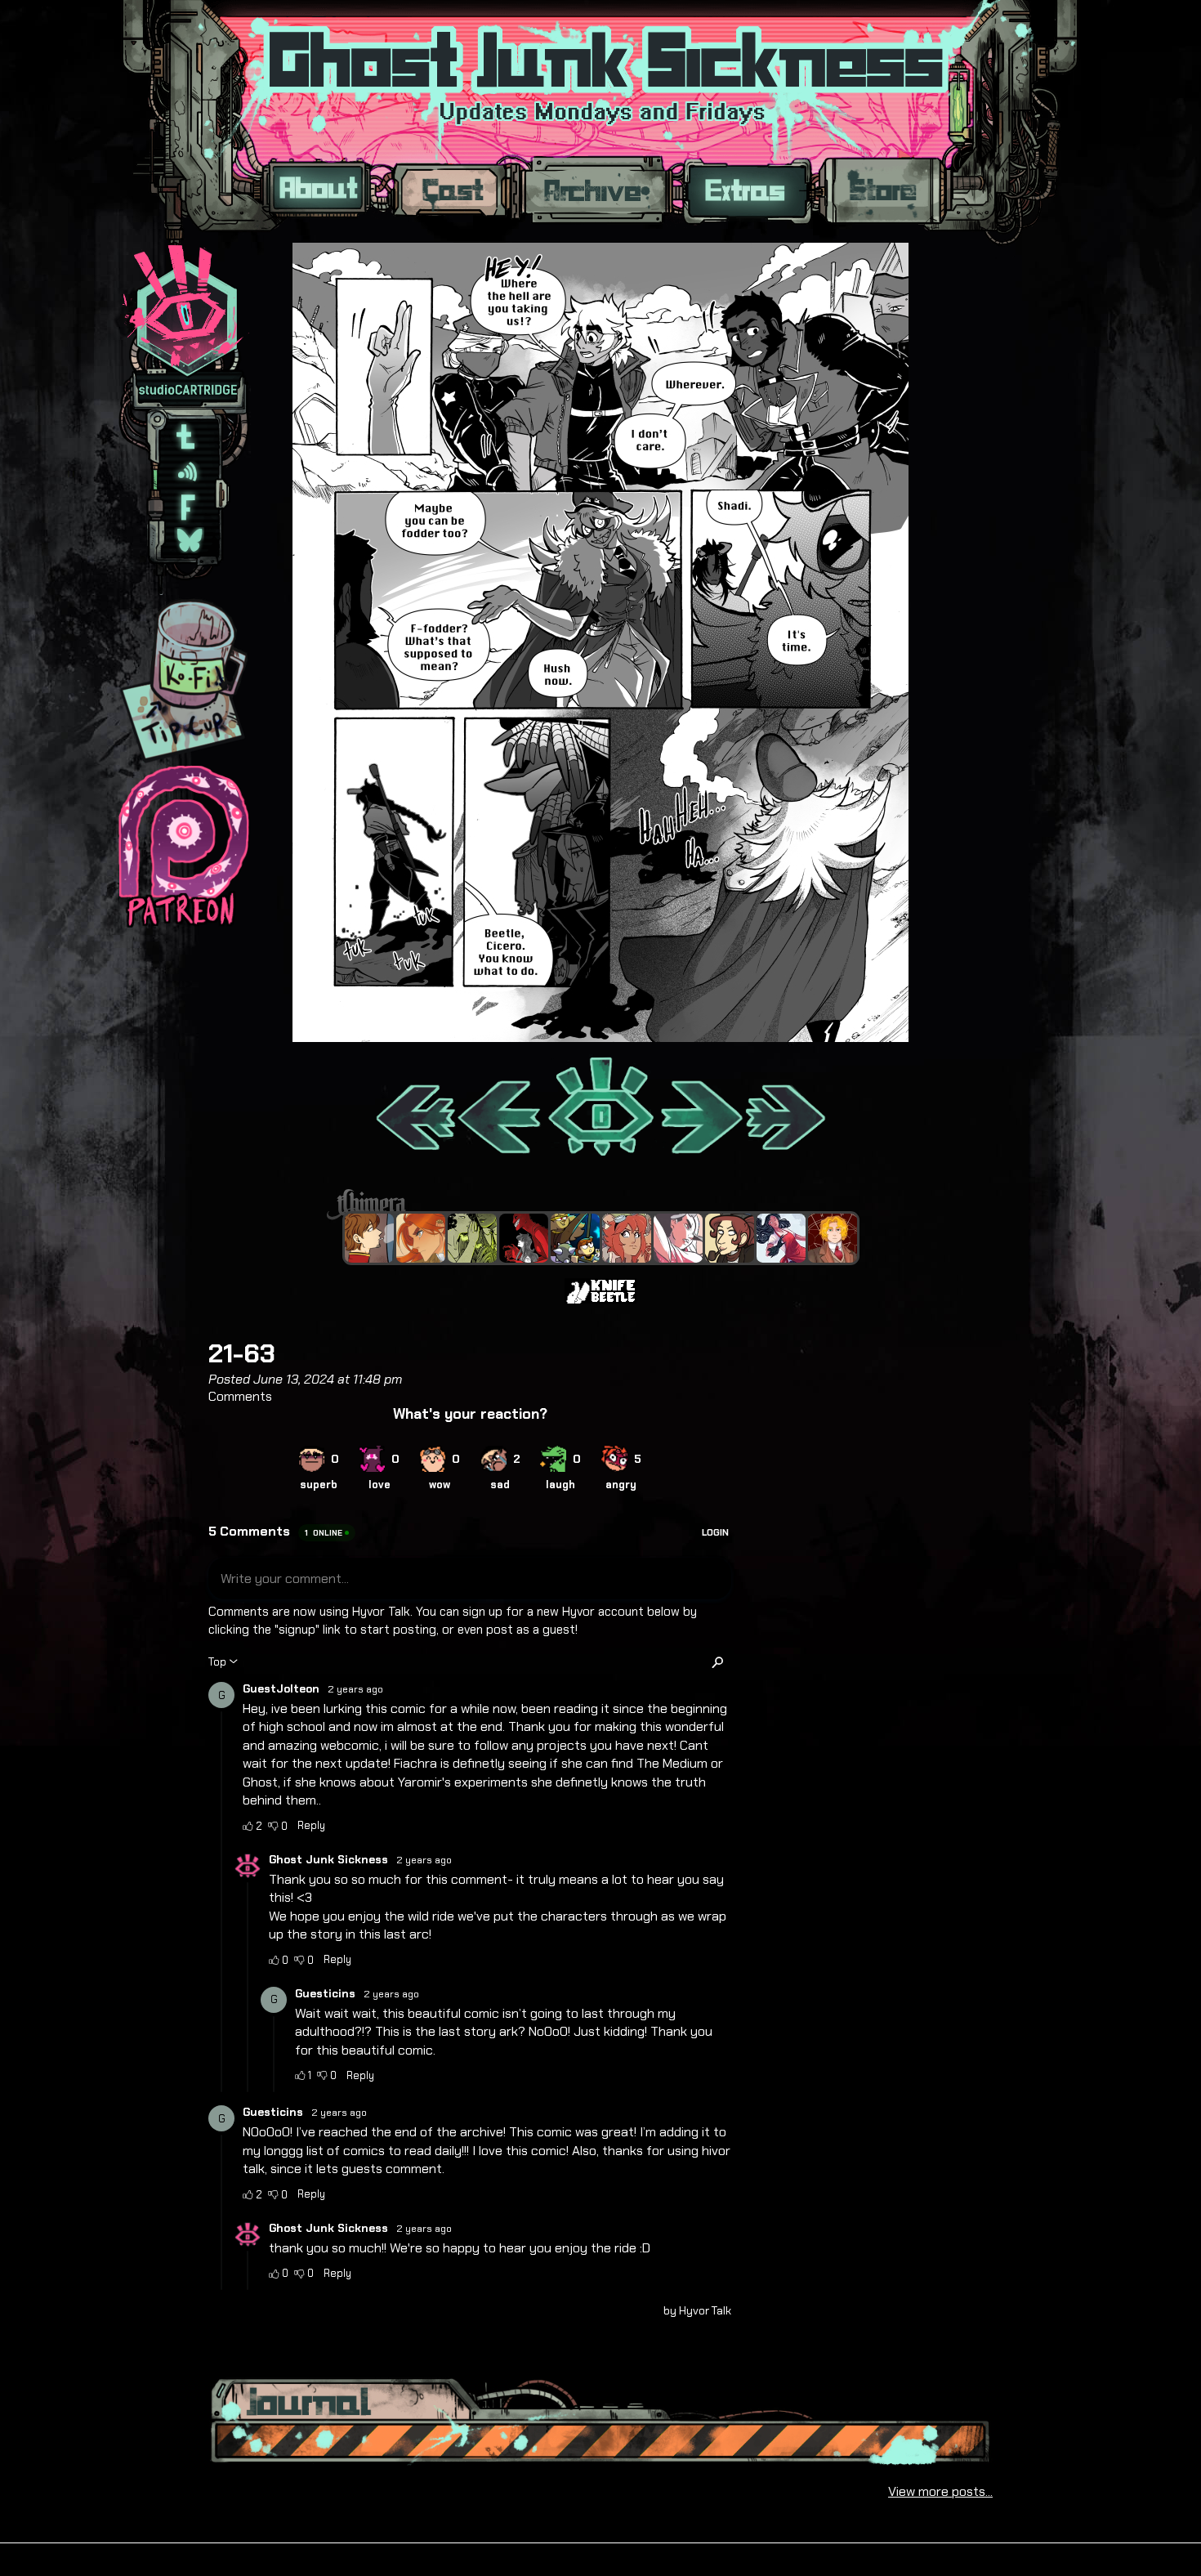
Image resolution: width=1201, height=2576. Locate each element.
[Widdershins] (730, 1238)
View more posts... (940, 2491)
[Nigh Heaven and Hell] (524, 1238)
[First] (415, 1108)
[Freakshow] (369, 1238)
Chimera (592, 1204)
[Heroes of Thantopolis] (575, 1238)
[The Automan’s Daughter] (627, 1238)
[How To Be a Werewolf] (781, 1238)
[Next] (700, 1108)
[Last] (786, 1108)
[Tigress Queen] (421, 1238)
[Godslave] (678, 1238)
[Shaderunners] (472, 1238)
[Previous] (500, 1108)
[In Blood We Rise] (833, 1238)
